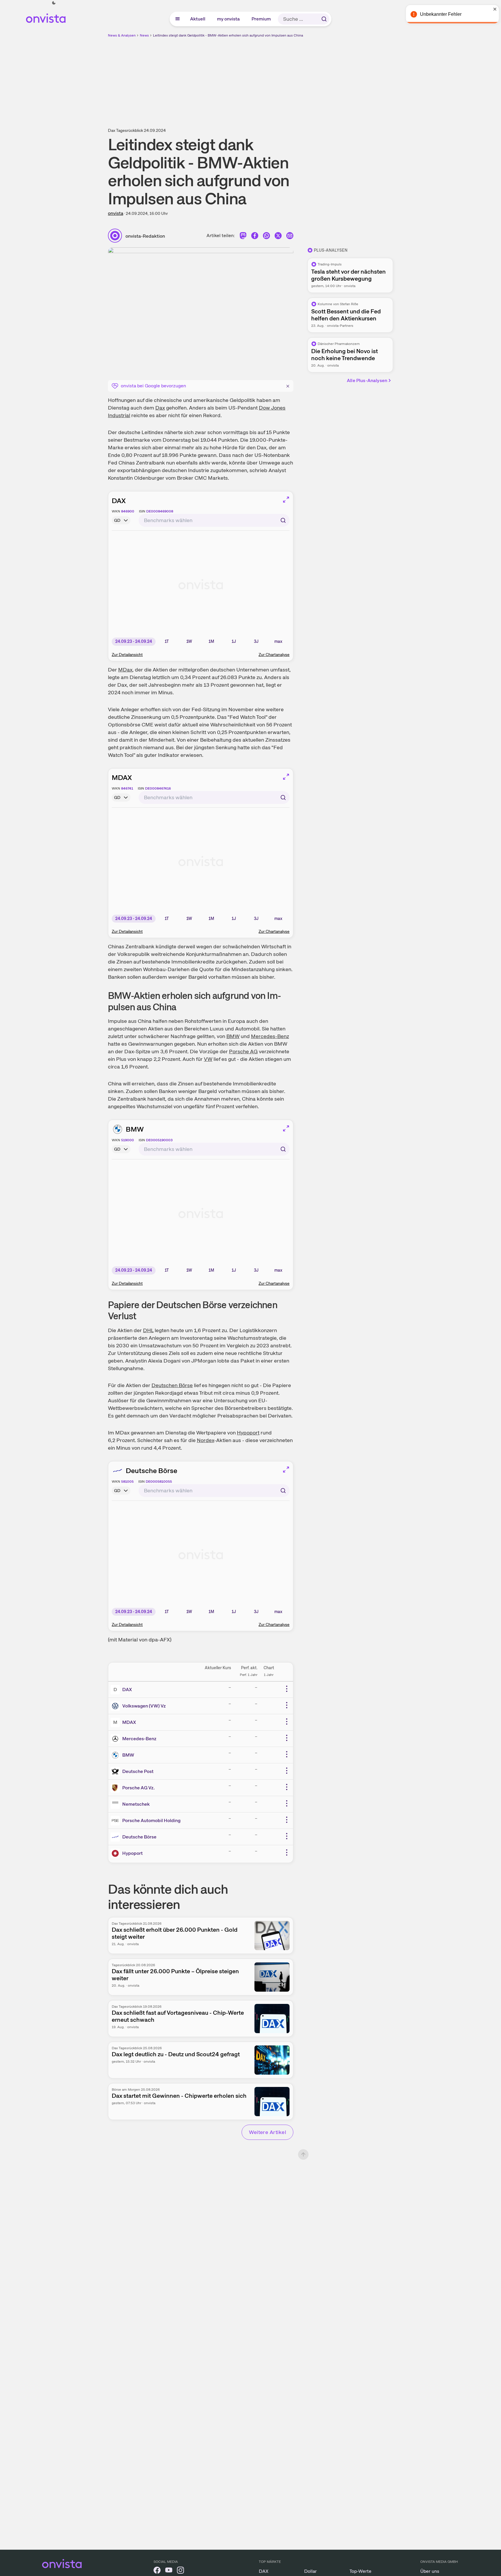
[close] (492, 9)
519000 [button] (128, 1140)
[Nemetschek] (116, 1804)
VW (208, 1059)
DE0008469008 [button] (160, 511)
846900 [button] (128, 511)
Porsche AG (243, 1051)
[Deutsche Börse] (116, 1837)
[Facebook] (255, 237)
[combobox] (214, 520)
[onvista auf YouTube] (169, 2571)
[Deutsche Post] (116, 1772)
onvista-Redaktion (145, 236)
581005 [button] (127, 1482)
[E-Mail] (290, 237)
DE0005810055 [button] (159, 1482)
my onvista (229, 19)
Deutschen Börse (172, 1385)
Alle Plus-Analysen (367, 380)
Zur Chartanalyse (274, 655)
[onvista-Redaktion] (117, 236)
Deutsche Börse (151, 1471)
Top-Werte (360, 2571)
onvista (116, 213)
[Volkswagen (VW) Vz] (116, 1706)
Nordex (205, 1440)
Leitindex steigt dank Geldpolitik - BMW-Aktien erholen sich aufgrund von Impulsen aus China (228, 35)
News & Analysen (122, 35)
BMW (233, 1036)
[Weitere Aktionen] (287, 1689)
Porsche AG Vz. (138, 1788)
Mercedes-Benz (270, 1036)
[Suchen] (324, 19)
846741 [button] (127, 788)
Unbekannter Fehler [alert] (438, 14)
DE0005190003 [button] (159, 1140)
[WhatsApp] (266, 237)
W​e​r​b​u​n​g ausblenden (301, 79)
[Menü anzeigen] (178, 19)
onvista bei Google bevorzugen (153, 386)
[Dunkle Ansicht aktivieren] (54, 3)
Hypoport (248, 1433)
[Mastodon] (243, 237)
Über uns (430, 2571)
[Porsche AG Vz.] (116, 1788)
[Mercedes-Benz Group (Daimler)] (116, 1739)
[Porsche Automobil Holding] (116, 1821)
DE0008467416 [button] (158, 788)
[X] (278, 237)
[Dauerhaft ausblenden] (288, 385)
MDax (125, 670)
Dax (160, 408)
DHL (148, 1330)
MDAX (122, 777)
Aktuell (198, 19)
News (144, 35)
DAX (119, 501)
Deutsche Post (138, 1771)
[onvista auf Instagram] (180, 2571)
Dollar (310, 2571)
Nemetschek (136, 1804)
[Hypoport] (116, 1853)
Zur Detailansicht (127, 655)
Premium (261, 19)
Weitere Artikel (267, 2132)
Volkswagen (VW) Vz (144, 1706)
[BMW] (116, 1755)
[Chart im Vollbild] (286, 500)
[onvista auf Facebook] (157, 2571)
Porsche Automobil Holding (151, 1820)
